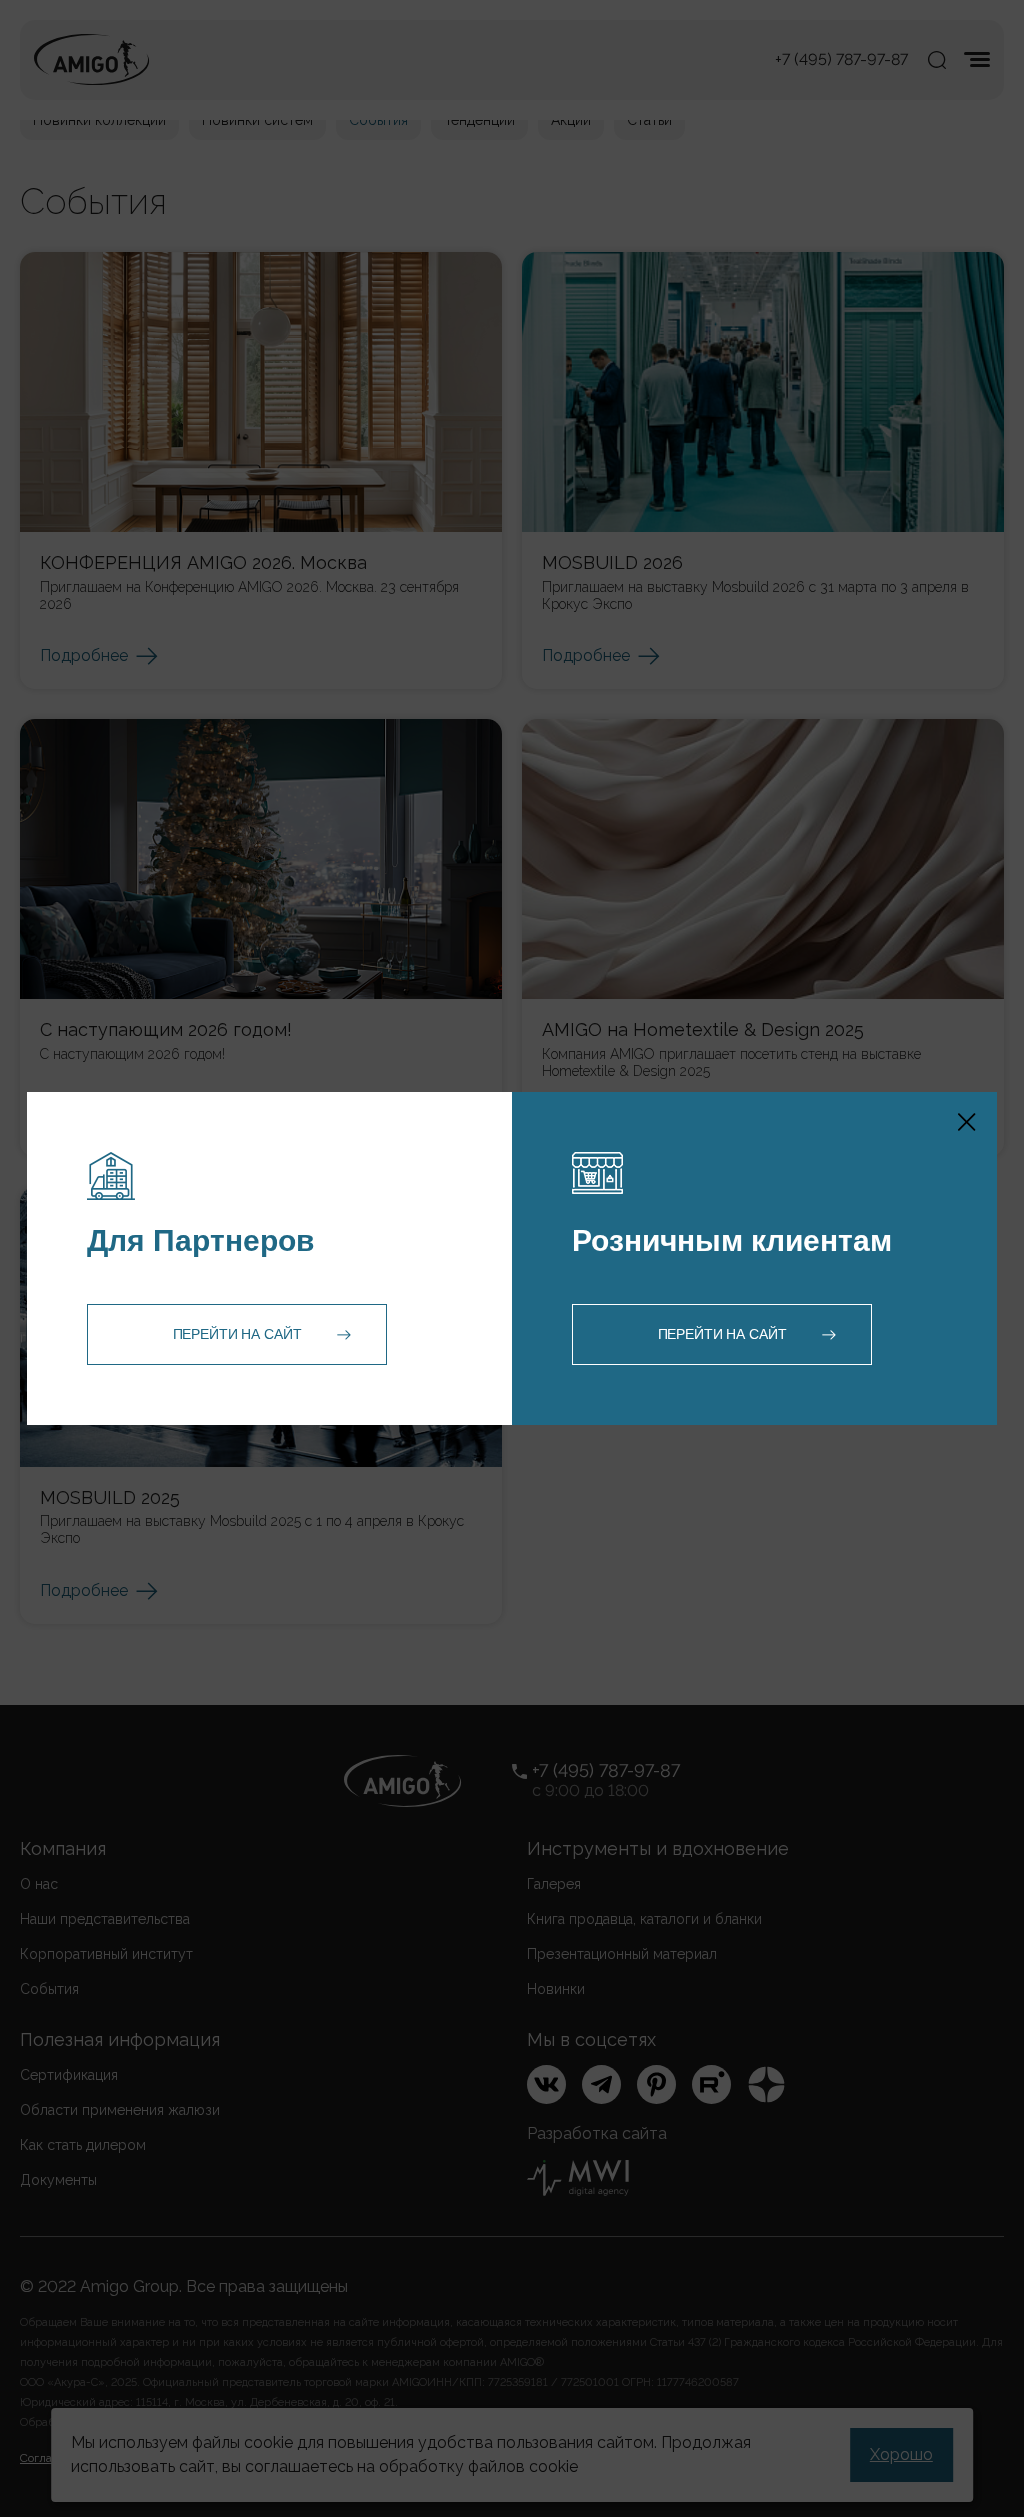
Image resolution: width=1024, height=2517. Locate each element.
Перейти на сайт (237, 1334)
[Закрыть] (967, 1122)
